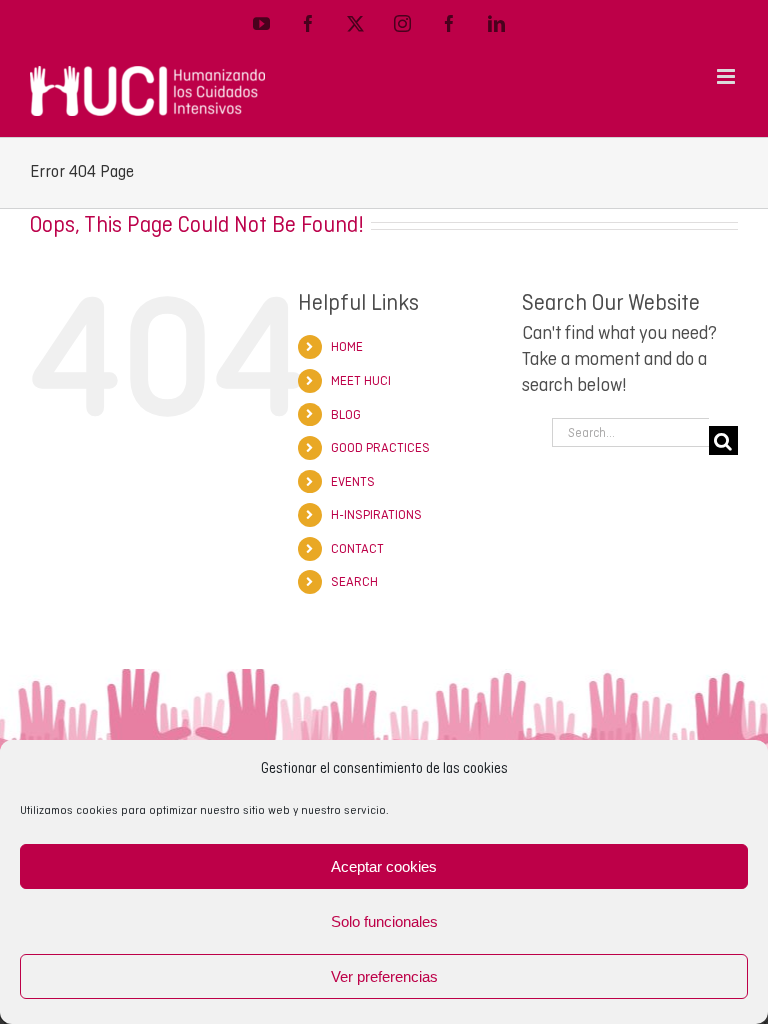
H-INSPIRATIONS (376, 514)
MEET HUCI (361, 380)
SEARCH (354, 581)
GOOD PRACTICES (380, 447)
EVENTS (353, 481)
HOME (347, 346)
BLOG (346, 414)
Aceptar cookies (384, 866)
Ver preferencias (384, 976)
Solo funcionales (384, 921)
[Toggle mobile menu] (727, 76)
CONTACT (357, 548)
